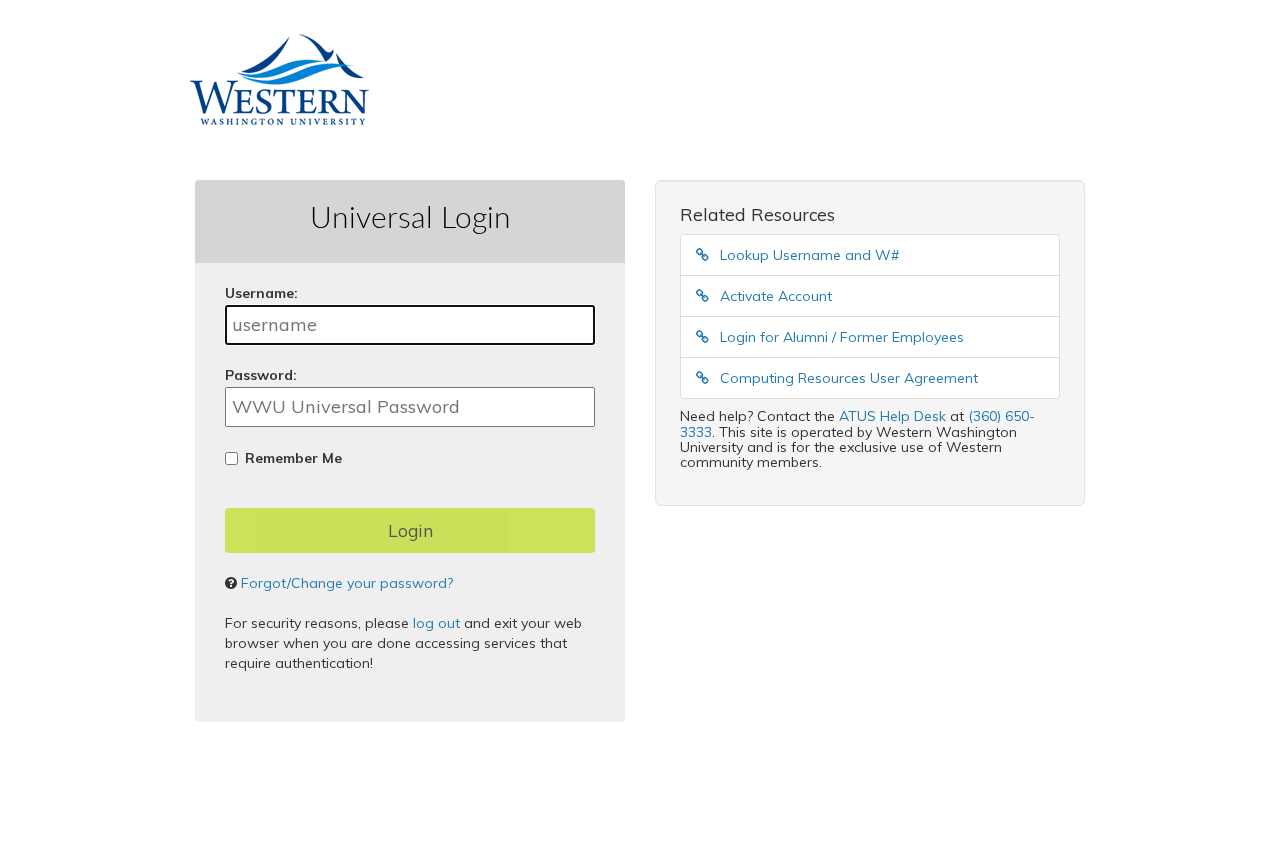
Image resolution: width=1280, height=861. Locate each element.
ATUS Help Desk (892, 416)
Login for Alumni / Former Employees (840, 337)
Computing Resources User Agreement (847, 378)
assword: (261, 375)
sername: (261, 293)
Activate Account (774, 296)
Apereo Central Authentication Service (512, 812)
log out (436, 623)
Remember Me (293, 458)
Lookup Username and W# (807, 255)
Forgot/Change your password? (347, 583)
